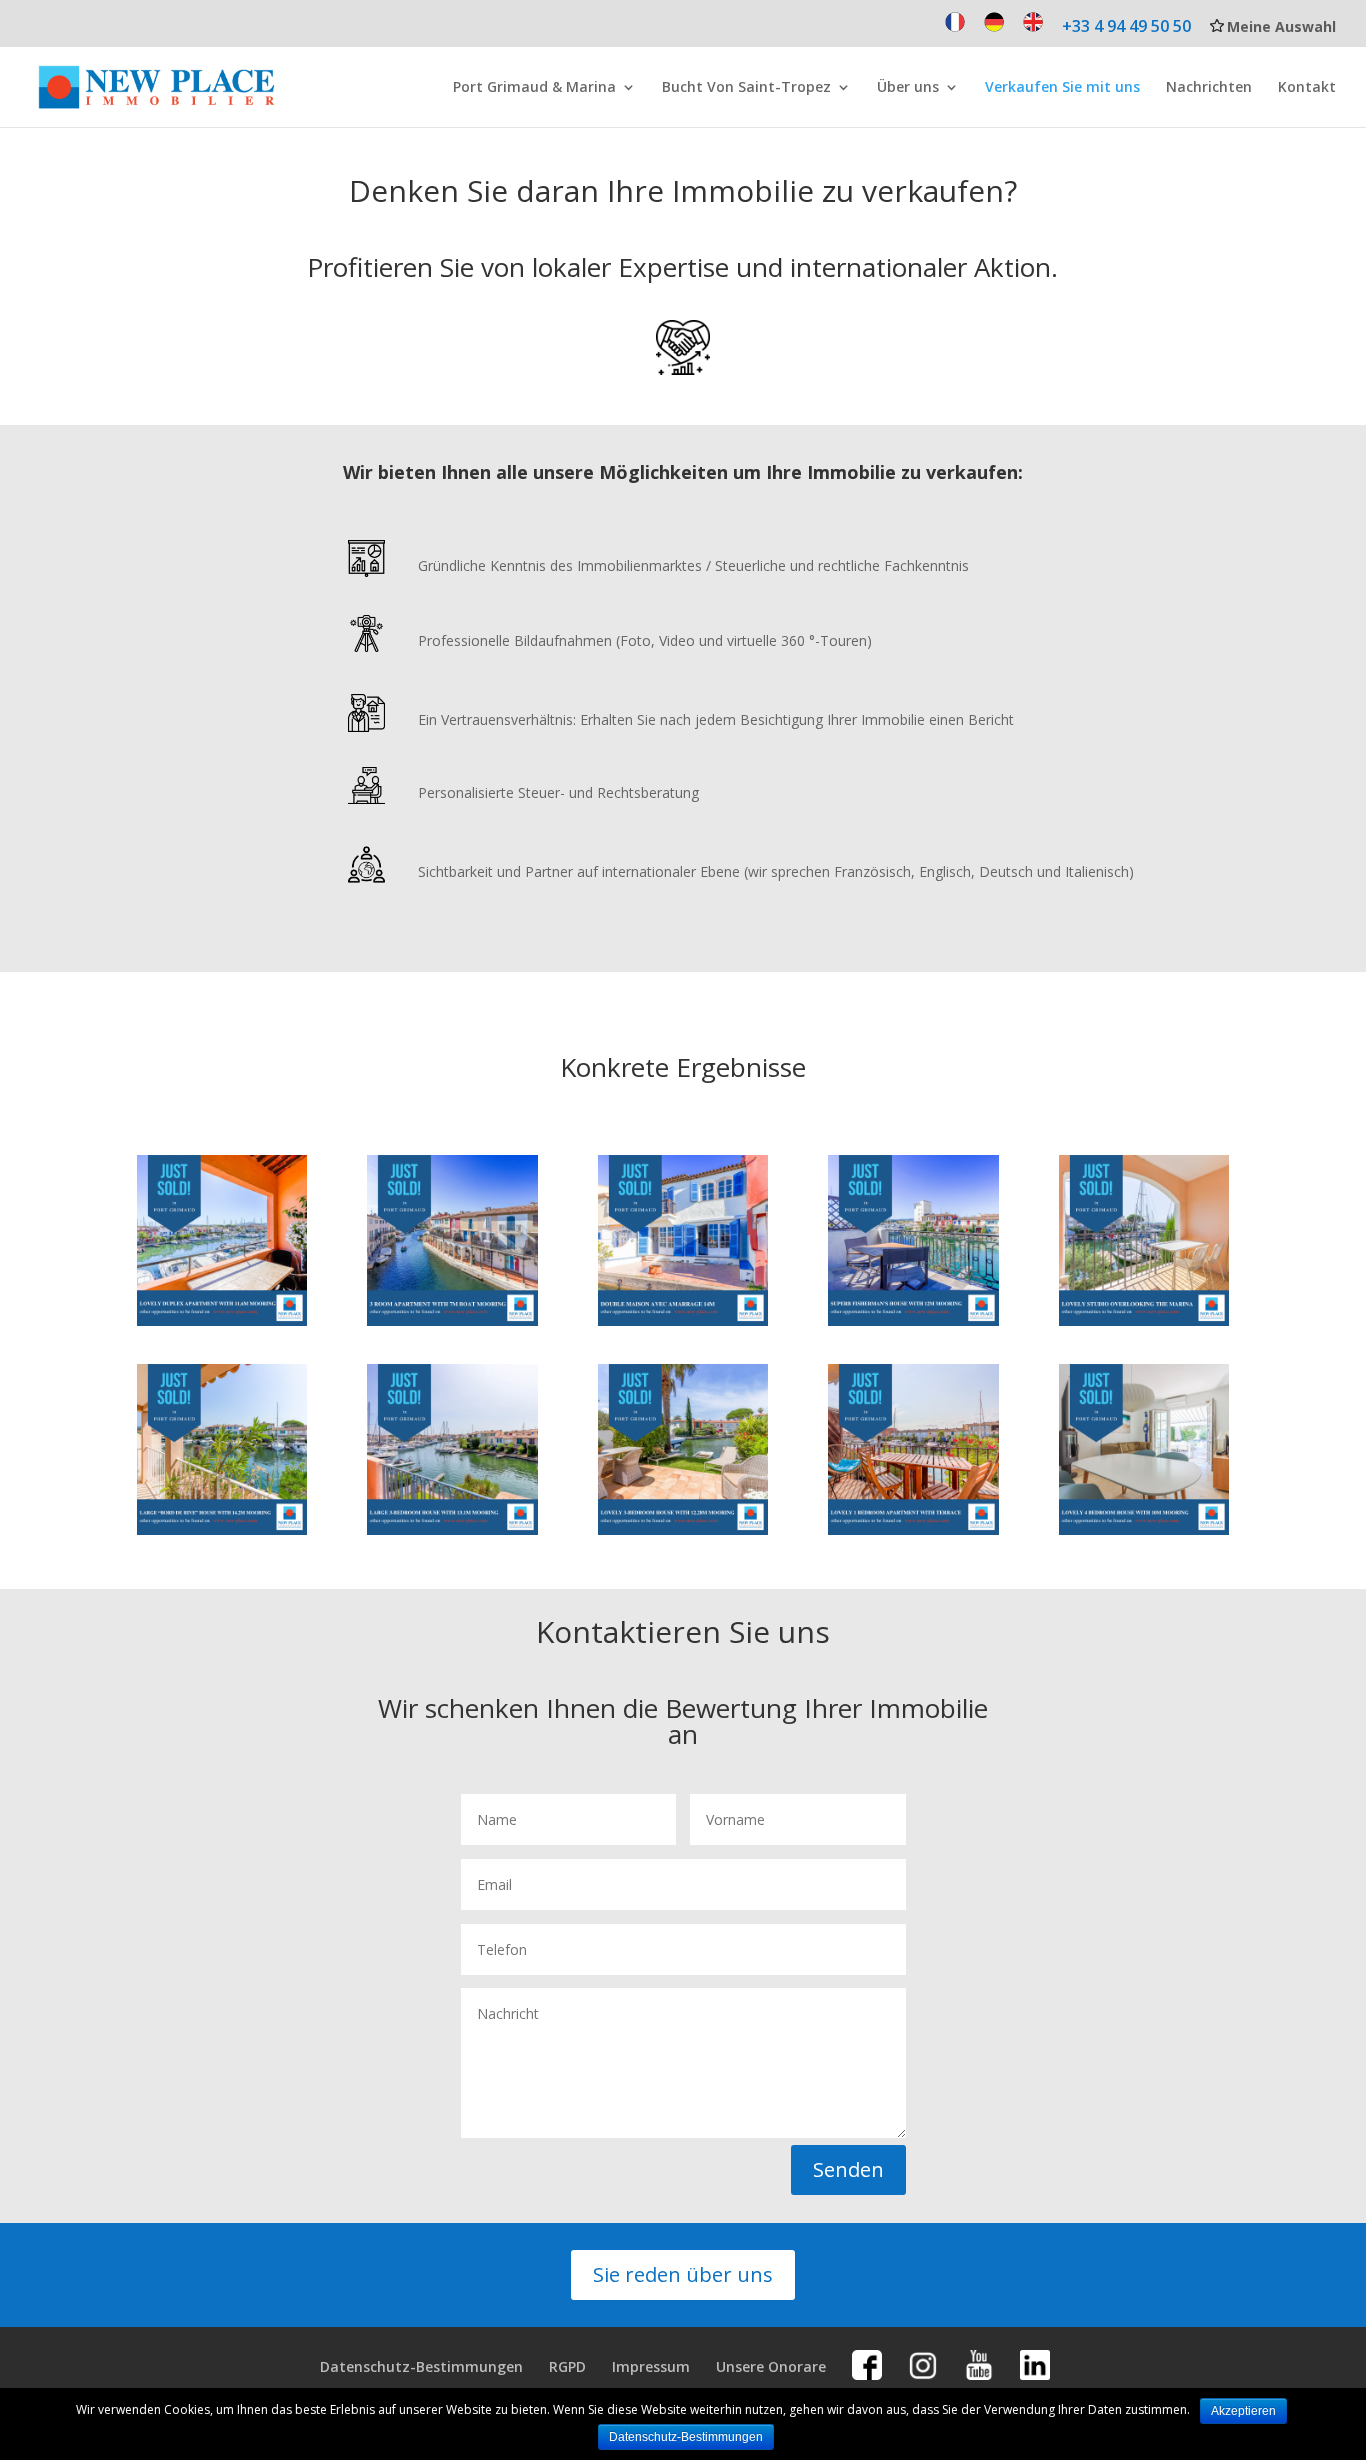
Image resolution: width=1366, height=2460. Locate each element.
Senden (848, 2169)
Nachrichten (1209, 88)
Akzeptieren (1243, 2411)
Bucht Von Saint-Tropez (746, 88)
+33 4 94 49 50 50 (1126, 27)
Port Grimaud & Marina (534, 88)
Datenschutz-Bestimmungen (421, 2366)
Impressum (651, 2366)
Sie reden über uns (683, 2274)
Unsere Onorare (771, 2366)
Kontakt (1307, 88)
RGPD (567, 2366)
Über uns (908, 88)
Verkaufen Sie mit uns (1062, 88)
